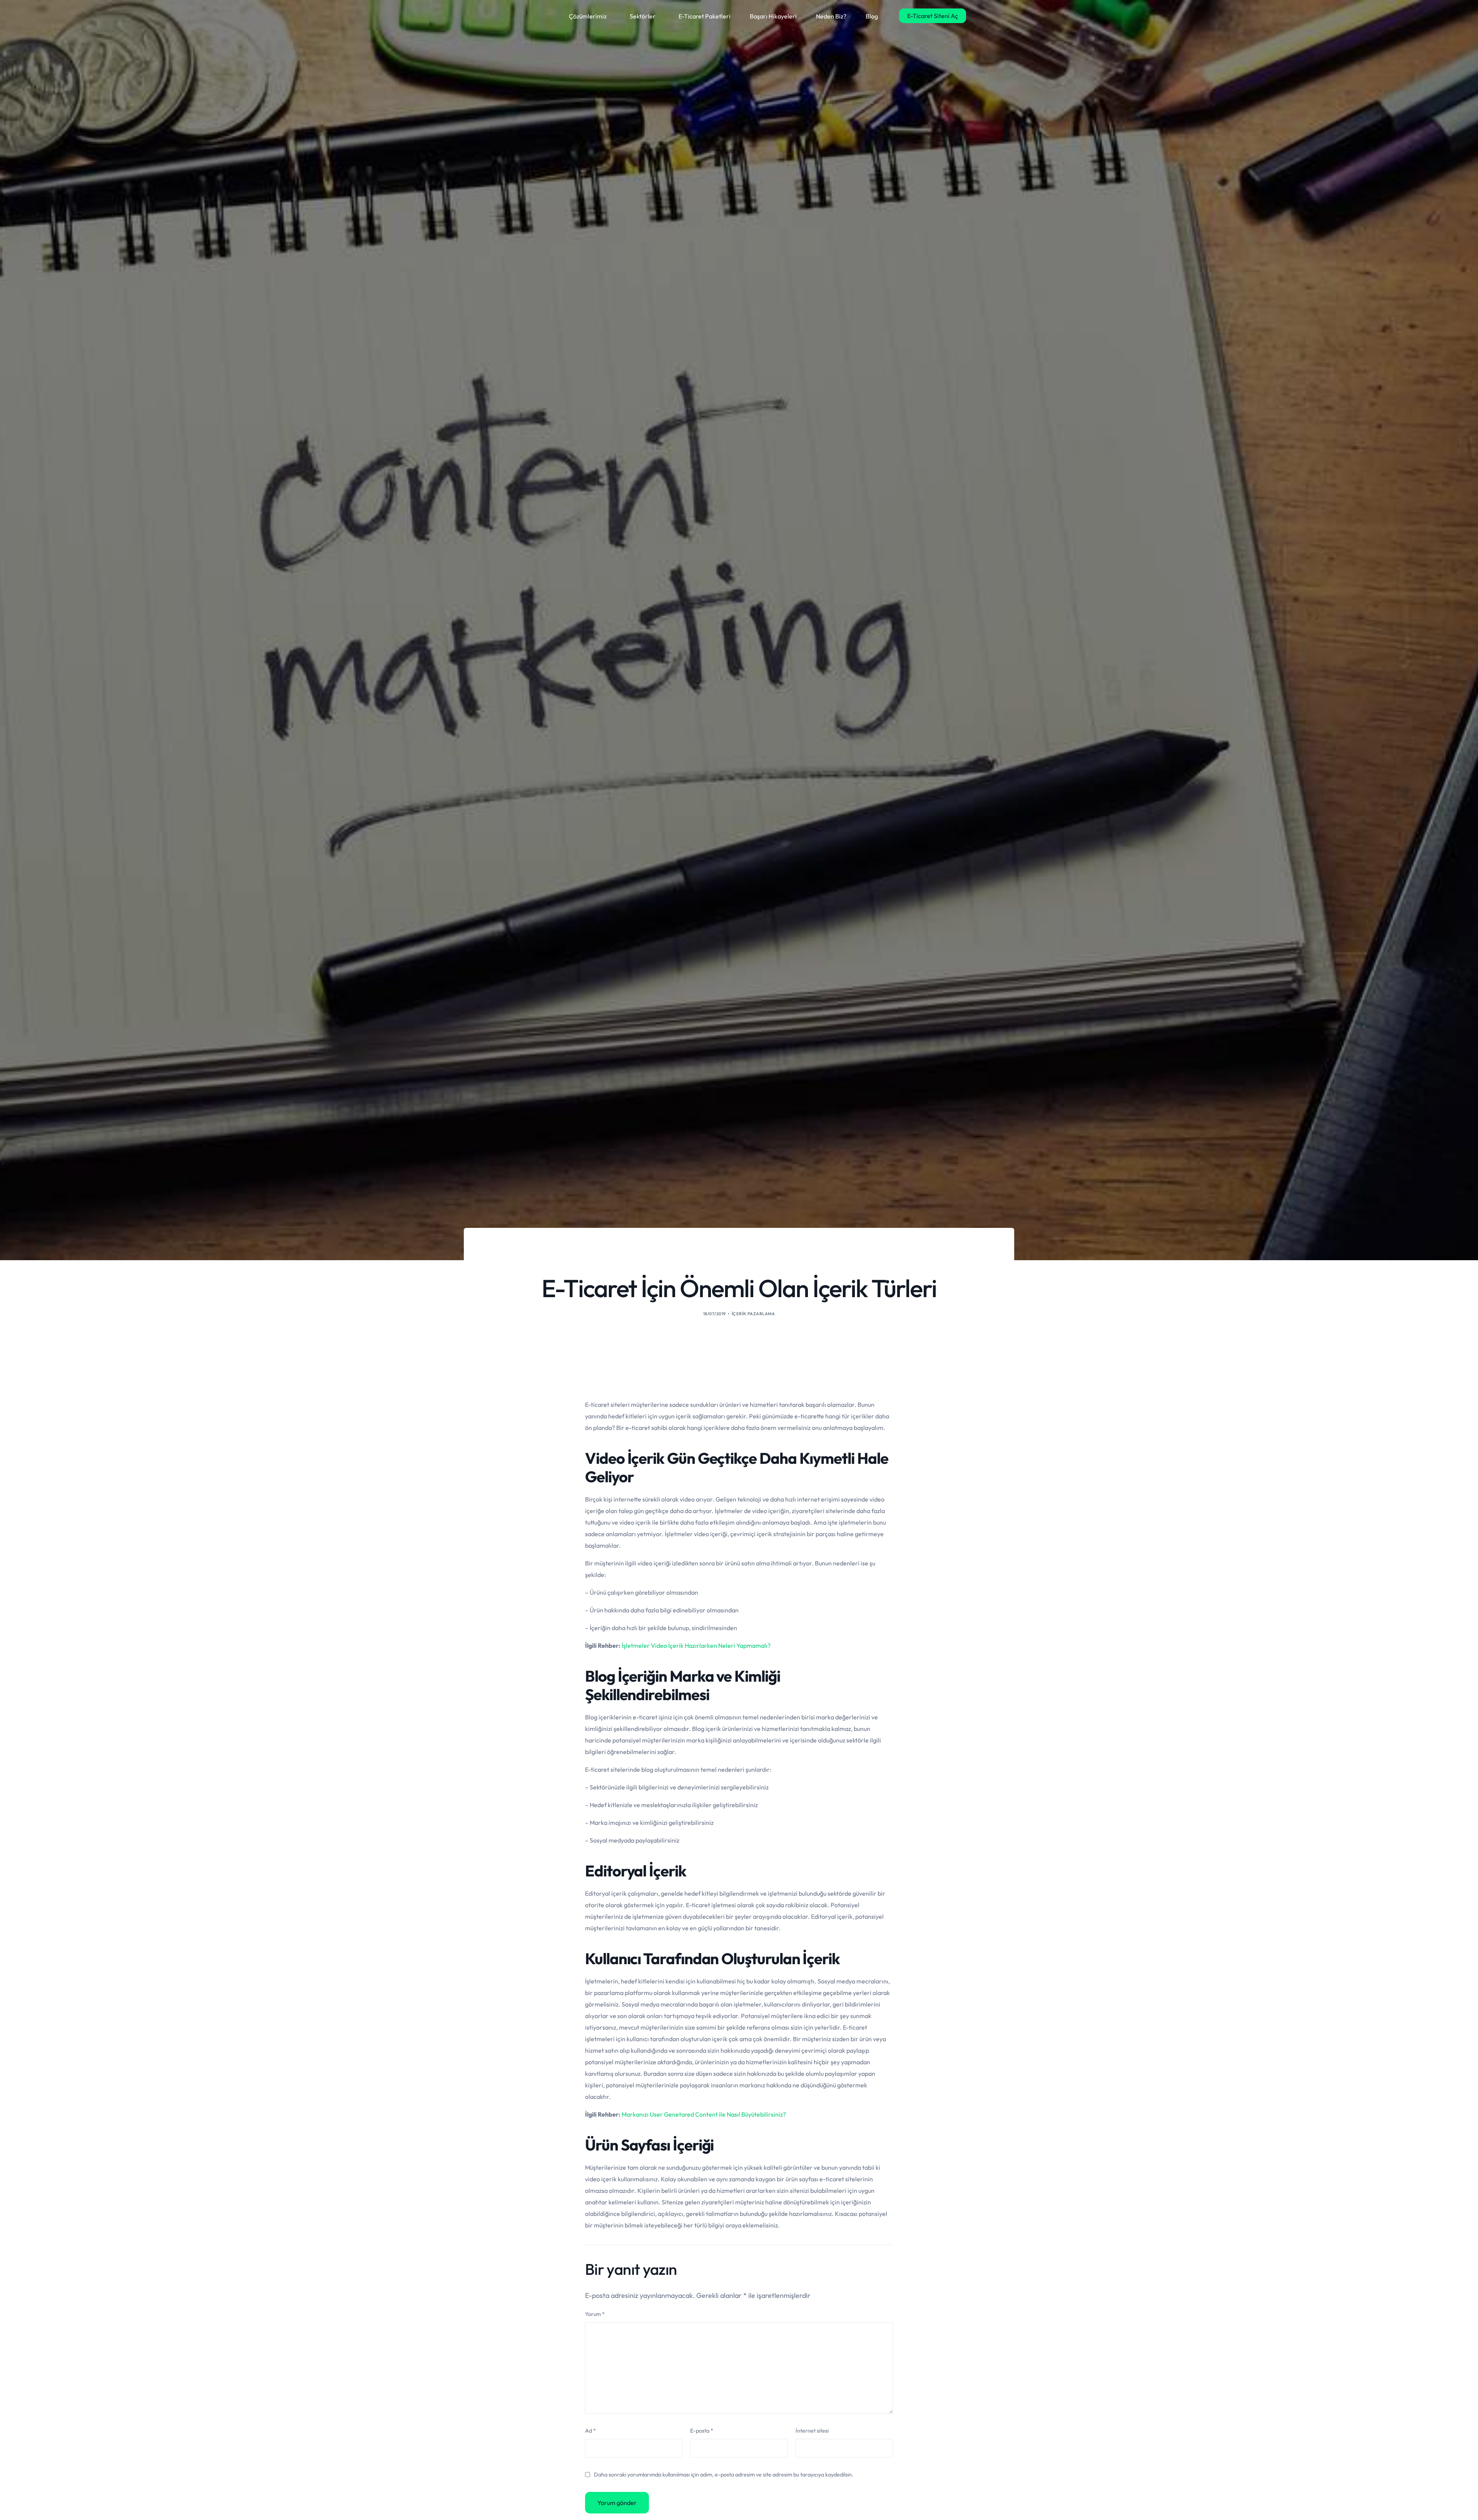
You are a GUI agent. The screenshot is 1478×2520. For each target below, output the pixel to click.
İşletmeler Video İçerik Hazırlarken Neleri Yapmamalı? (696, 1645)
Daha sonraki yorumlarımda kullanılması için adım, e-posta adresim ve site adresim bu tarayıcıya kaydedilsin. (724, 2475)
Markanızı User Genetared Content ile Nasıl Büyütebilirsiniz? (704, 2114)
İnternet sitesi (812, 2431)
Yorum (595, 2314)
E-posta (702, 2431)
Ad (590, 2431)
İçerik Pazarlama (753, 1314)
